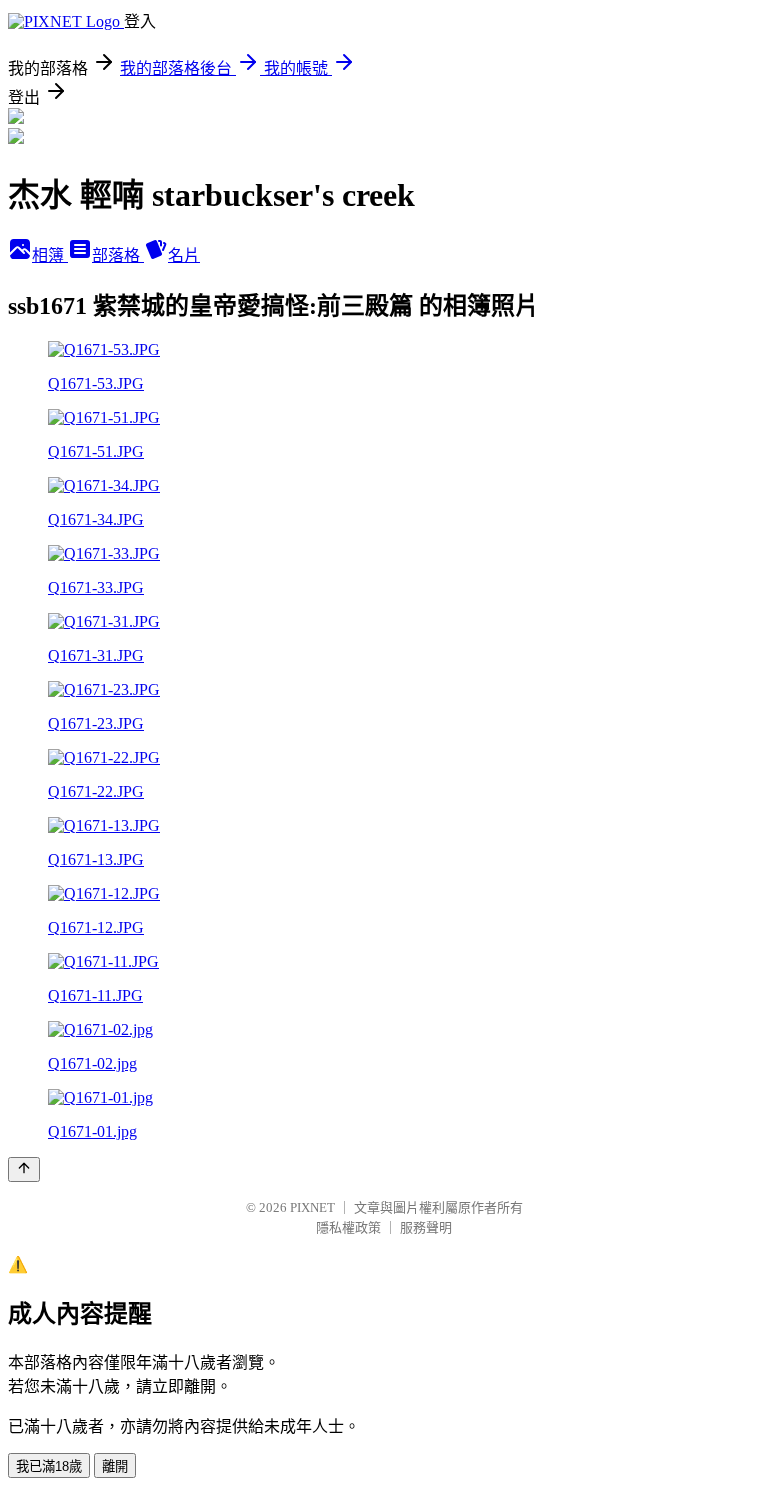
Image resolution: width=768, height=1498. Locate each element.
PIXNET (312, 1207)
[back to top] (24, 1169)
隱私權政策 (348, 1227)
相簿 (50, 255)
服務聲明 (426, 1227)
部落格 (118, 255)
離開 (115, 1466)
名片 (184, 255)
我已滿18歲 (49, 1466)
